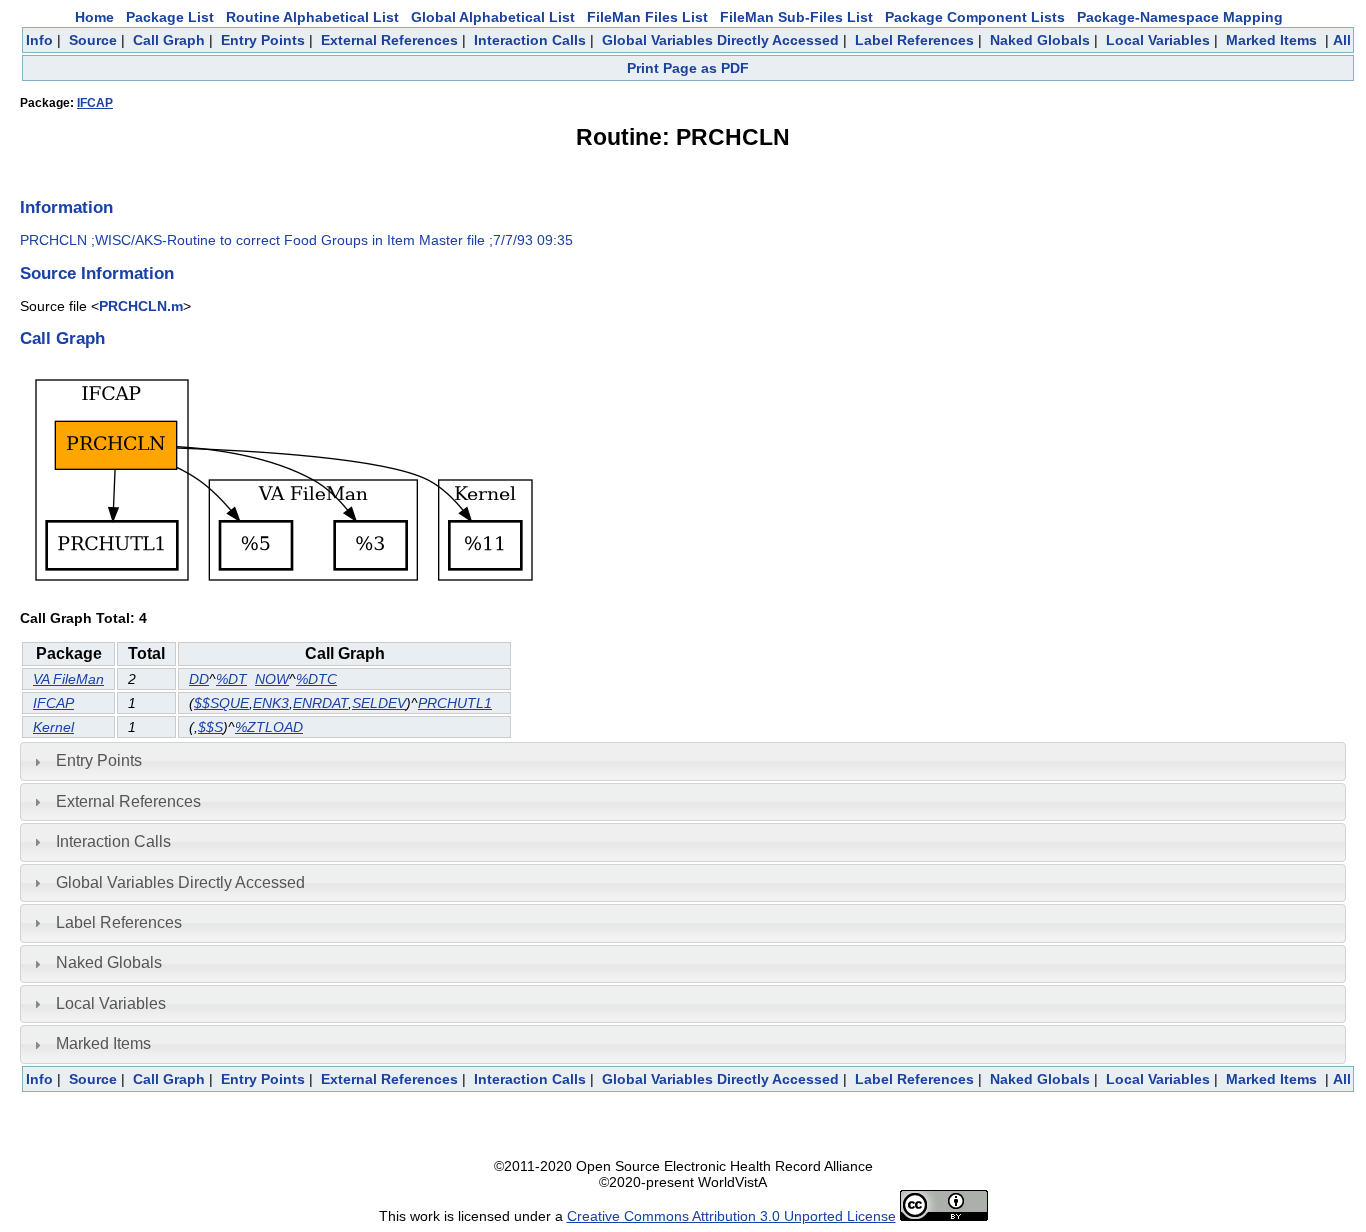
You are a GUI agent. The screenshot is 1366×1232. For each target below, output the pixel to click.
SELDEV (379, 703)
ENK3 (271, 703)
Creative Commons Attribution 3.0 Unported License (731, 1216)
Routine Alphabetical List (312, 17)
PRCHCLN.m (141, 306)
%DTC (316, 679)
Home (94, 17)
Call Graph (169, 40)
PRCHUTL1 (455, 703)
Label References (914, 40)
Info (39, 40)
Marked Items (1271, 40)
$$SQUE (221, 703)
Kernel (53, 727)
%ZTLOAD (269, 727)
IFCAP (95, 103)
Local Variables (1158, 40)
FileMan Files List (647, 17)
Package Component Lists (975, 17)
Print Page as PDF (688, 68)
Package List (170, 17)
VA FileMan (68, 679)
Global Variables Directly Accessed (720, 40)
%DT (231, 679)
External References (389, 40)
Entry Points (263, 40)
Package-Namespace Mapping (1180, 17)
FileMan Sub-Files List (796, 17)
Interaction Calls (530, 40)
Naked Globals (1040, 40)
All (1342, 40)
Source (93, 40)
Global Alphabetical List (493, 17)
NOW (272, 679)
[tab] (683, 761)
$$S (210, 727)
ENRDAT (320, 703)
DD (199, 679)
